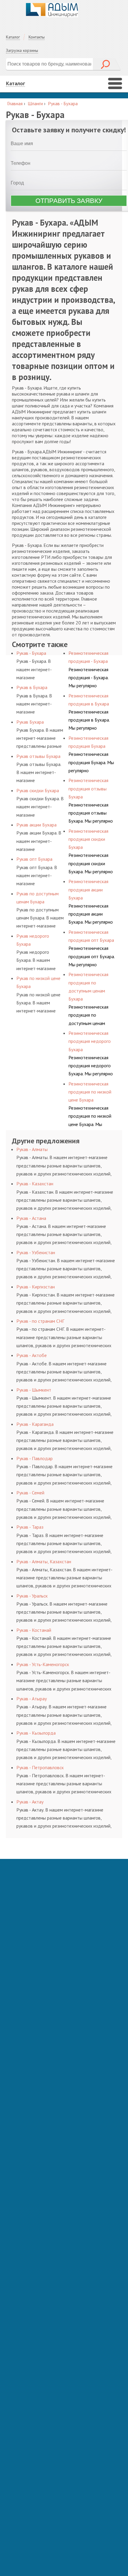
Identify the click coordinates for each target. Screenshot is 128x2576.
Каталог (13, 37)
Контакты (37, 37)
